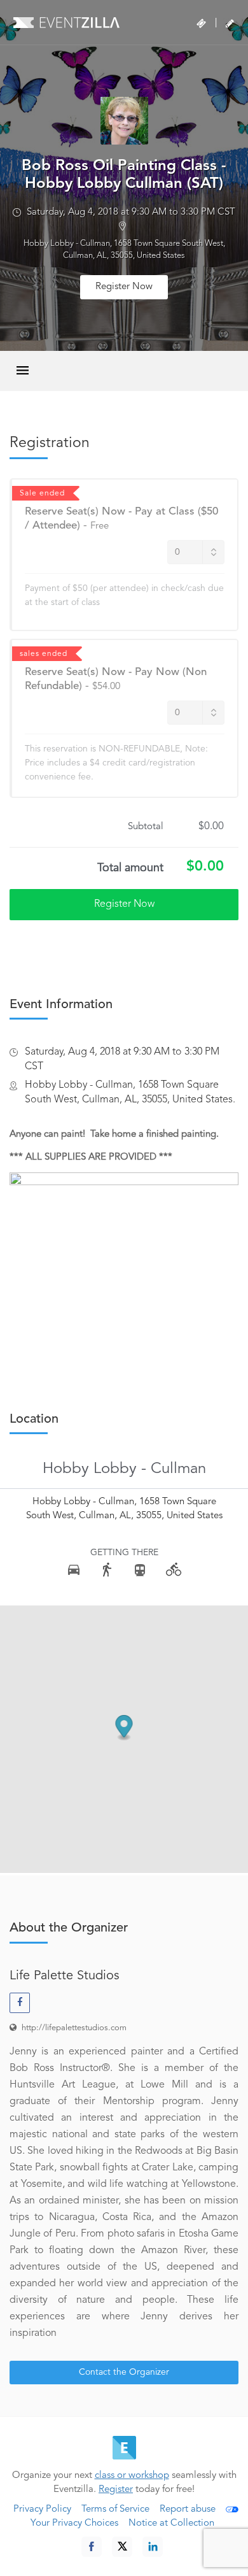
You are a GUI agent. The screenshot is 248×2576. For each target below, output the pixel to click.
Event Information (61, 1005)
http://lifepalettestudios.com (74, 2028)
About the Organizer (69, 1928)
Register (116, 2490)
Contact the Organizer (124, 2372)
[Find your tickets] (201, 24)
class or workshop (132, 2476)
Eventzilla (66, 22)
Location (34, 1420)
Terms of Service (115, 2509)
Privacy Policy (42, 2509)
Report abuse (188, 2509)
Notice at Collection (171, 2523)
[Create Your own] (230, 24)
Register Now (124, 287)
